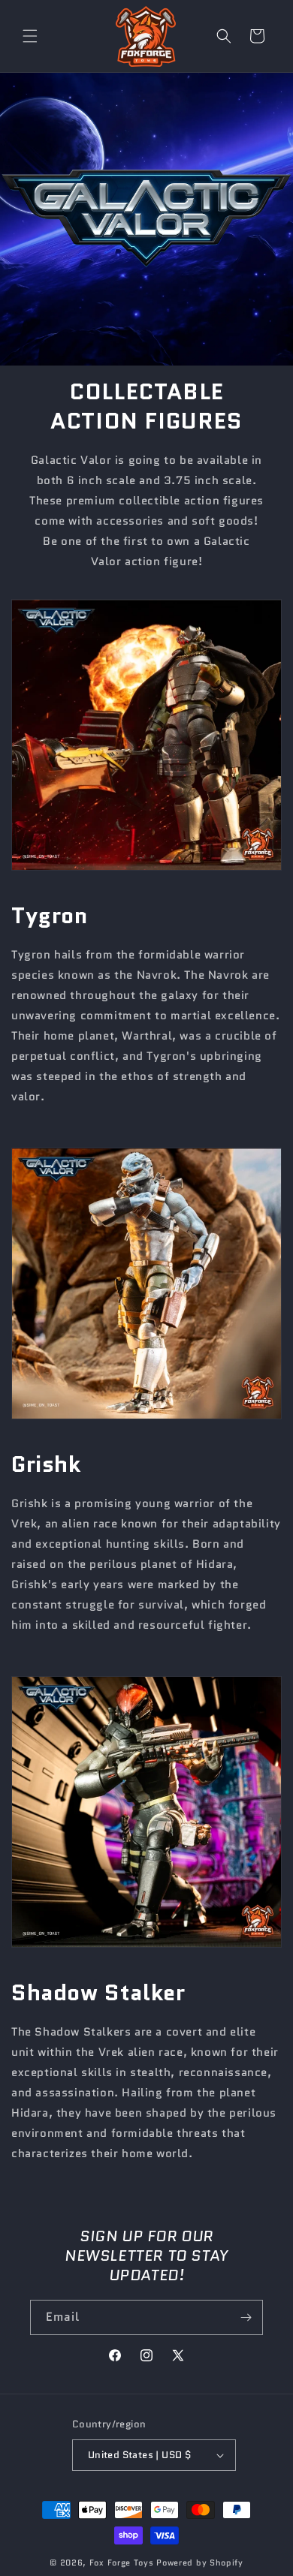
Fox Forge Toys (122, 2562)
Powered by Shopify (200, 2562)
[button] (30, 36)
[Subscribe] (246, 2317)
